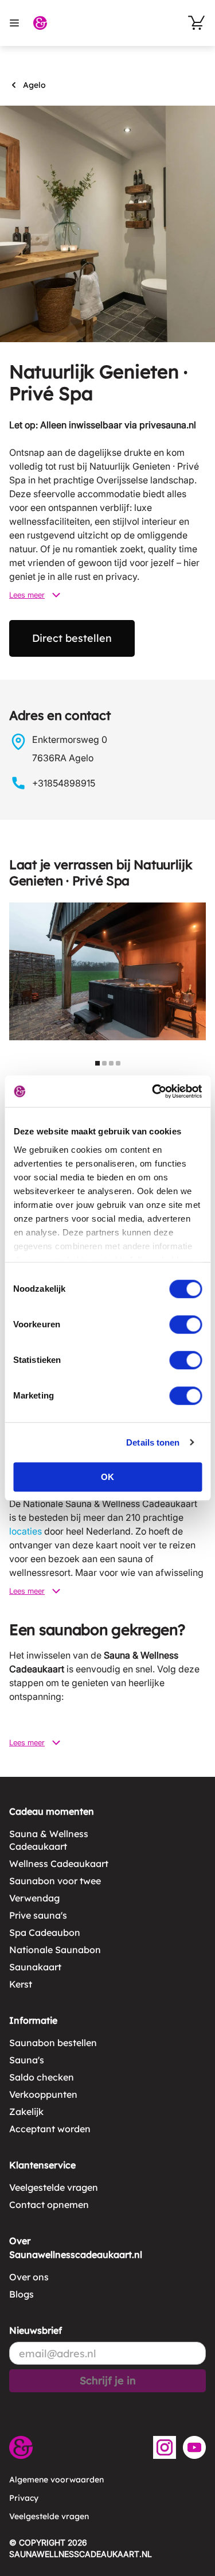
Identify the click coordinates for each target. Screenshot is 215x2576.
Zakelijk (26, 2112)
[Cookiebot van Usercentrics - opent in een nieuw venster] (153, 1091)
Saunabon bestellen (53, 2043)
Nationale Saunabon (55, 1950)
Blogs (21, 2294)
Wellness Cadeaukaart (59, 1864)
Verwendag (34, 1898)
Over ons (29, 2277)
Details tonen (153, 1442)
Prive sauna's (38, 1915)
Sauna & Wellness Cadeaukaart (49, 1840)
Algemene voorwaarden (56, 2480)
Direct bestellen (72, 638)
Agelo (34, 85)
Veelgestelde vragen (54, 2187)
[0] (197, 23)
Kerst (21, 1984)
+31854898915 (64, 783)
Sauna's (27, 2060)
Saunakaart (35, 1967)
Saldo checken (42, 2077)
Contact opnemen (49, 2205)
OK (107, 1477)
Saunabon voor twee (55, 1881)
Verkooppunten (43, 2094)
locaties (26, 1531)
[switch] (185, 1324)
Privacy (24, 2498)
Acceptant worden (50, 2129)
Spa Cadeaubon (45, 1932)
